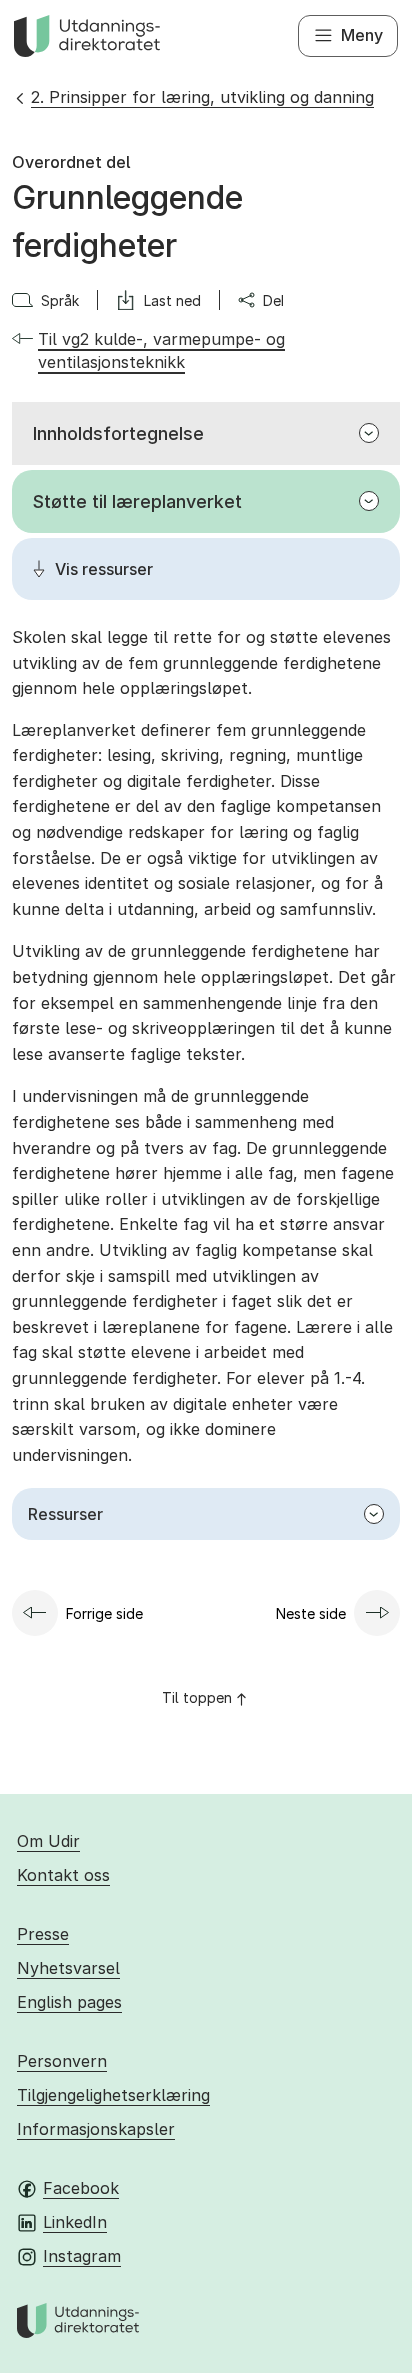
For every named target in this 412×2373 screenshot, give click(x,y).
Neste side (311, 1613)
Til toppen (197, 1697)
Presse (43, 1934)
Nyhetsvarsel (68, 1968)
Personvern (62, 2061)
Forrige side (104, 1613)
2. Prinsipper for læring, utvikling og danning (202, 97)
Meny (362, 35)
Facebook (81, 2188)
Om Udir (48, 1841)
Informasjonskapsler (96, 2129)
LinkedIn (75, 2222)
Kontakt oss (63, 1875)
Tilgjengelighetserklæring (113, 2095)
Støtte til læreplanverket (137, 501)
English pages (69, 2002)
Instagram (82, 2256)
